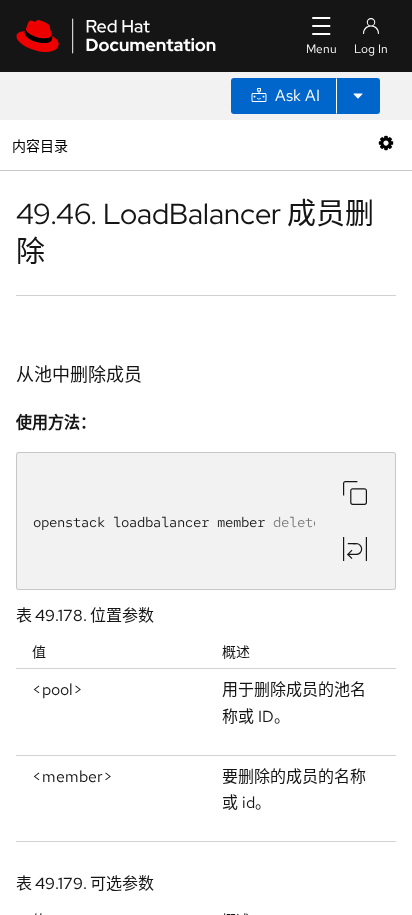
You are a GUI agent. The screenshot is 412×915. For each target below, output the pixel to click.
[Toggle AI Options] (358, 96)
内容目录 (39, 144)
